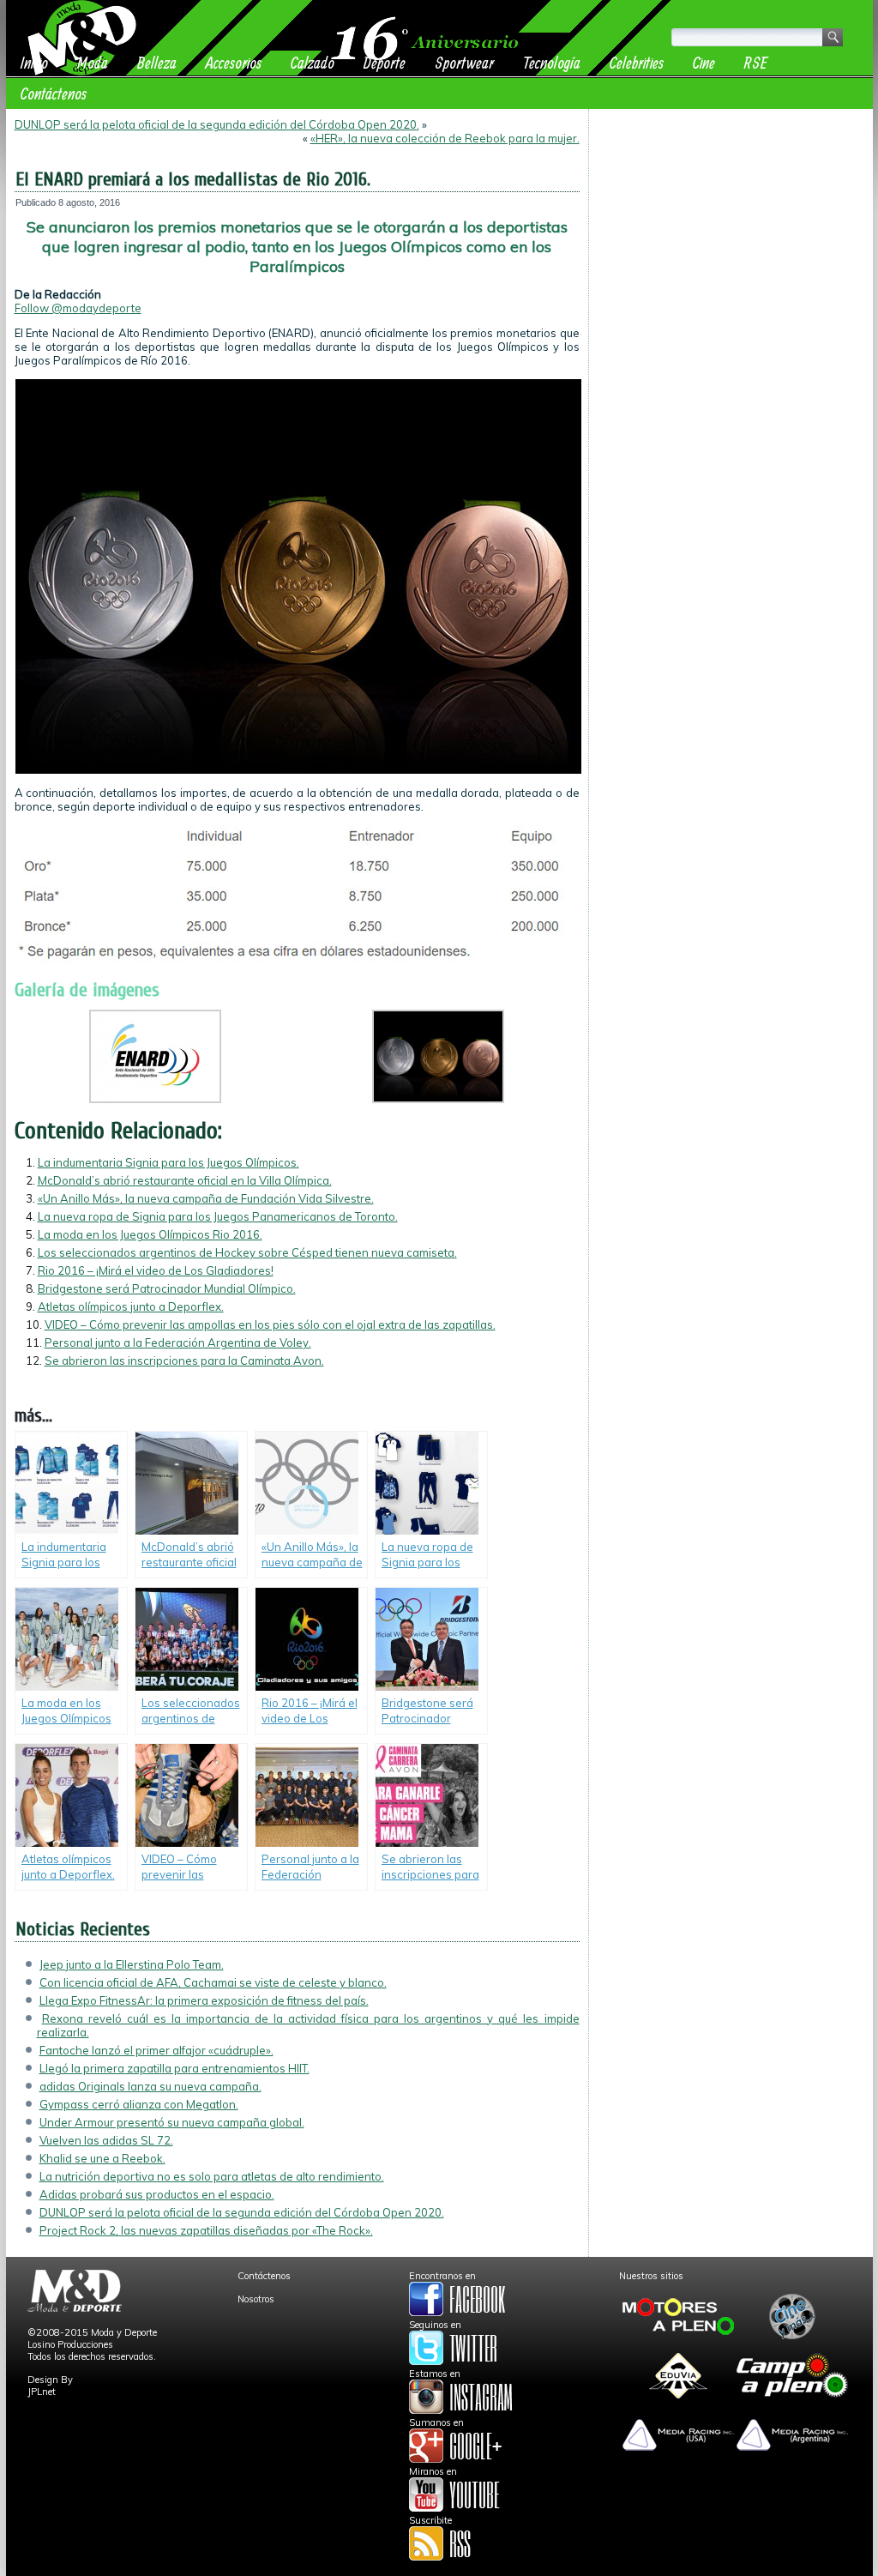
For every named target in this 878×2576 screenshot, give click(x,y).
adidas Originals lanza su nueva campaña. (150, 2086)
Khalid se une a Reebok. (102, 2158)
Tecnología (552, 62)
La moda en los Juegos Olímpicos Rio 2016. (150, 1234)
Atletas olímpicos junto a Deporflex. (131, 1306)
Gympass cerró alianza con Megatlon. (139, 2104)
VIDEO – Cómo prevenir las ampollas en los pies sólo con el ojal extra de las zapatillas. (270, 1324)
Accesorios (234, 62)
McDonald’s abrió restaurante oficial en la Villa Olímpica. (185, 1180)
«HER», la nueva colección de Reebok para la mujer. (445, 138)
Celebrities (637, 62)
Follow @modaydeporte (78, 308)
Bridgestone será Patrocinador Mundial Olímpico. (167, 1288)
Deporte (385, 62)
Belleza (157, 62)
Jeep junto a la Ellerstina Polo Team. (132, 1964)
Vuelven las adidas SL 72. (106, 2140)
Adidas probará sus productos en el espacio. (157, 2194)
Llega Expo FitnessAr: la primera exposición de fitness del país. (204, 2000)
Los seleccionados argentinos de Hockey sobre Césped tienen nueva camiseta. (247, 1252)
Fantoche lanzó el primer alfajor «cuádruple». (156, 2050)
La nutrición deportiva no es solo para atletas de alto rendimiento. (212, 2176)
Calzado (313, 62)
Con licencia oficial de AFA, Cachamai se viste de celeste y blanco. (213, 1982)
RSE (756, 62)
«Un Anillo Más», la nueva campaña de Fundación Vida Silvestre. (206, 1198)
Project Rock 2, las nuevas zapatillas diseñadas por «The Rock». (206, 2230)
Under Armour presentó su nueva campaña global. (172, 2122)
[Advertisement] (731, 225)
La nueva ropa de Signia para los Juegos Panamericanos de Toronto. (218, 1216)
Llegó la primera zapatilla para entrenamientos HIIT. (174, 2068)
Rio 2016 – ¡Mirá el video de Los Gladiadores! (156, 1270)
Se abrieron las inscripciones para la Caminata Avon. (184, 1360)
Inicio (34, 62)
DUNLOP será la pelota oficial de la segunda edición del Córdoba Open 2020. (217, 124)
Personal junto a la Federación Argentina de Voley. (178, 1342)
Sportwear (464, 62)
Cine (704, 62)
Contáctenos (54, 93)
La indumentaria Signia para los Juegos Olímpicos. (168, 1162)
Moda (93, 62)
